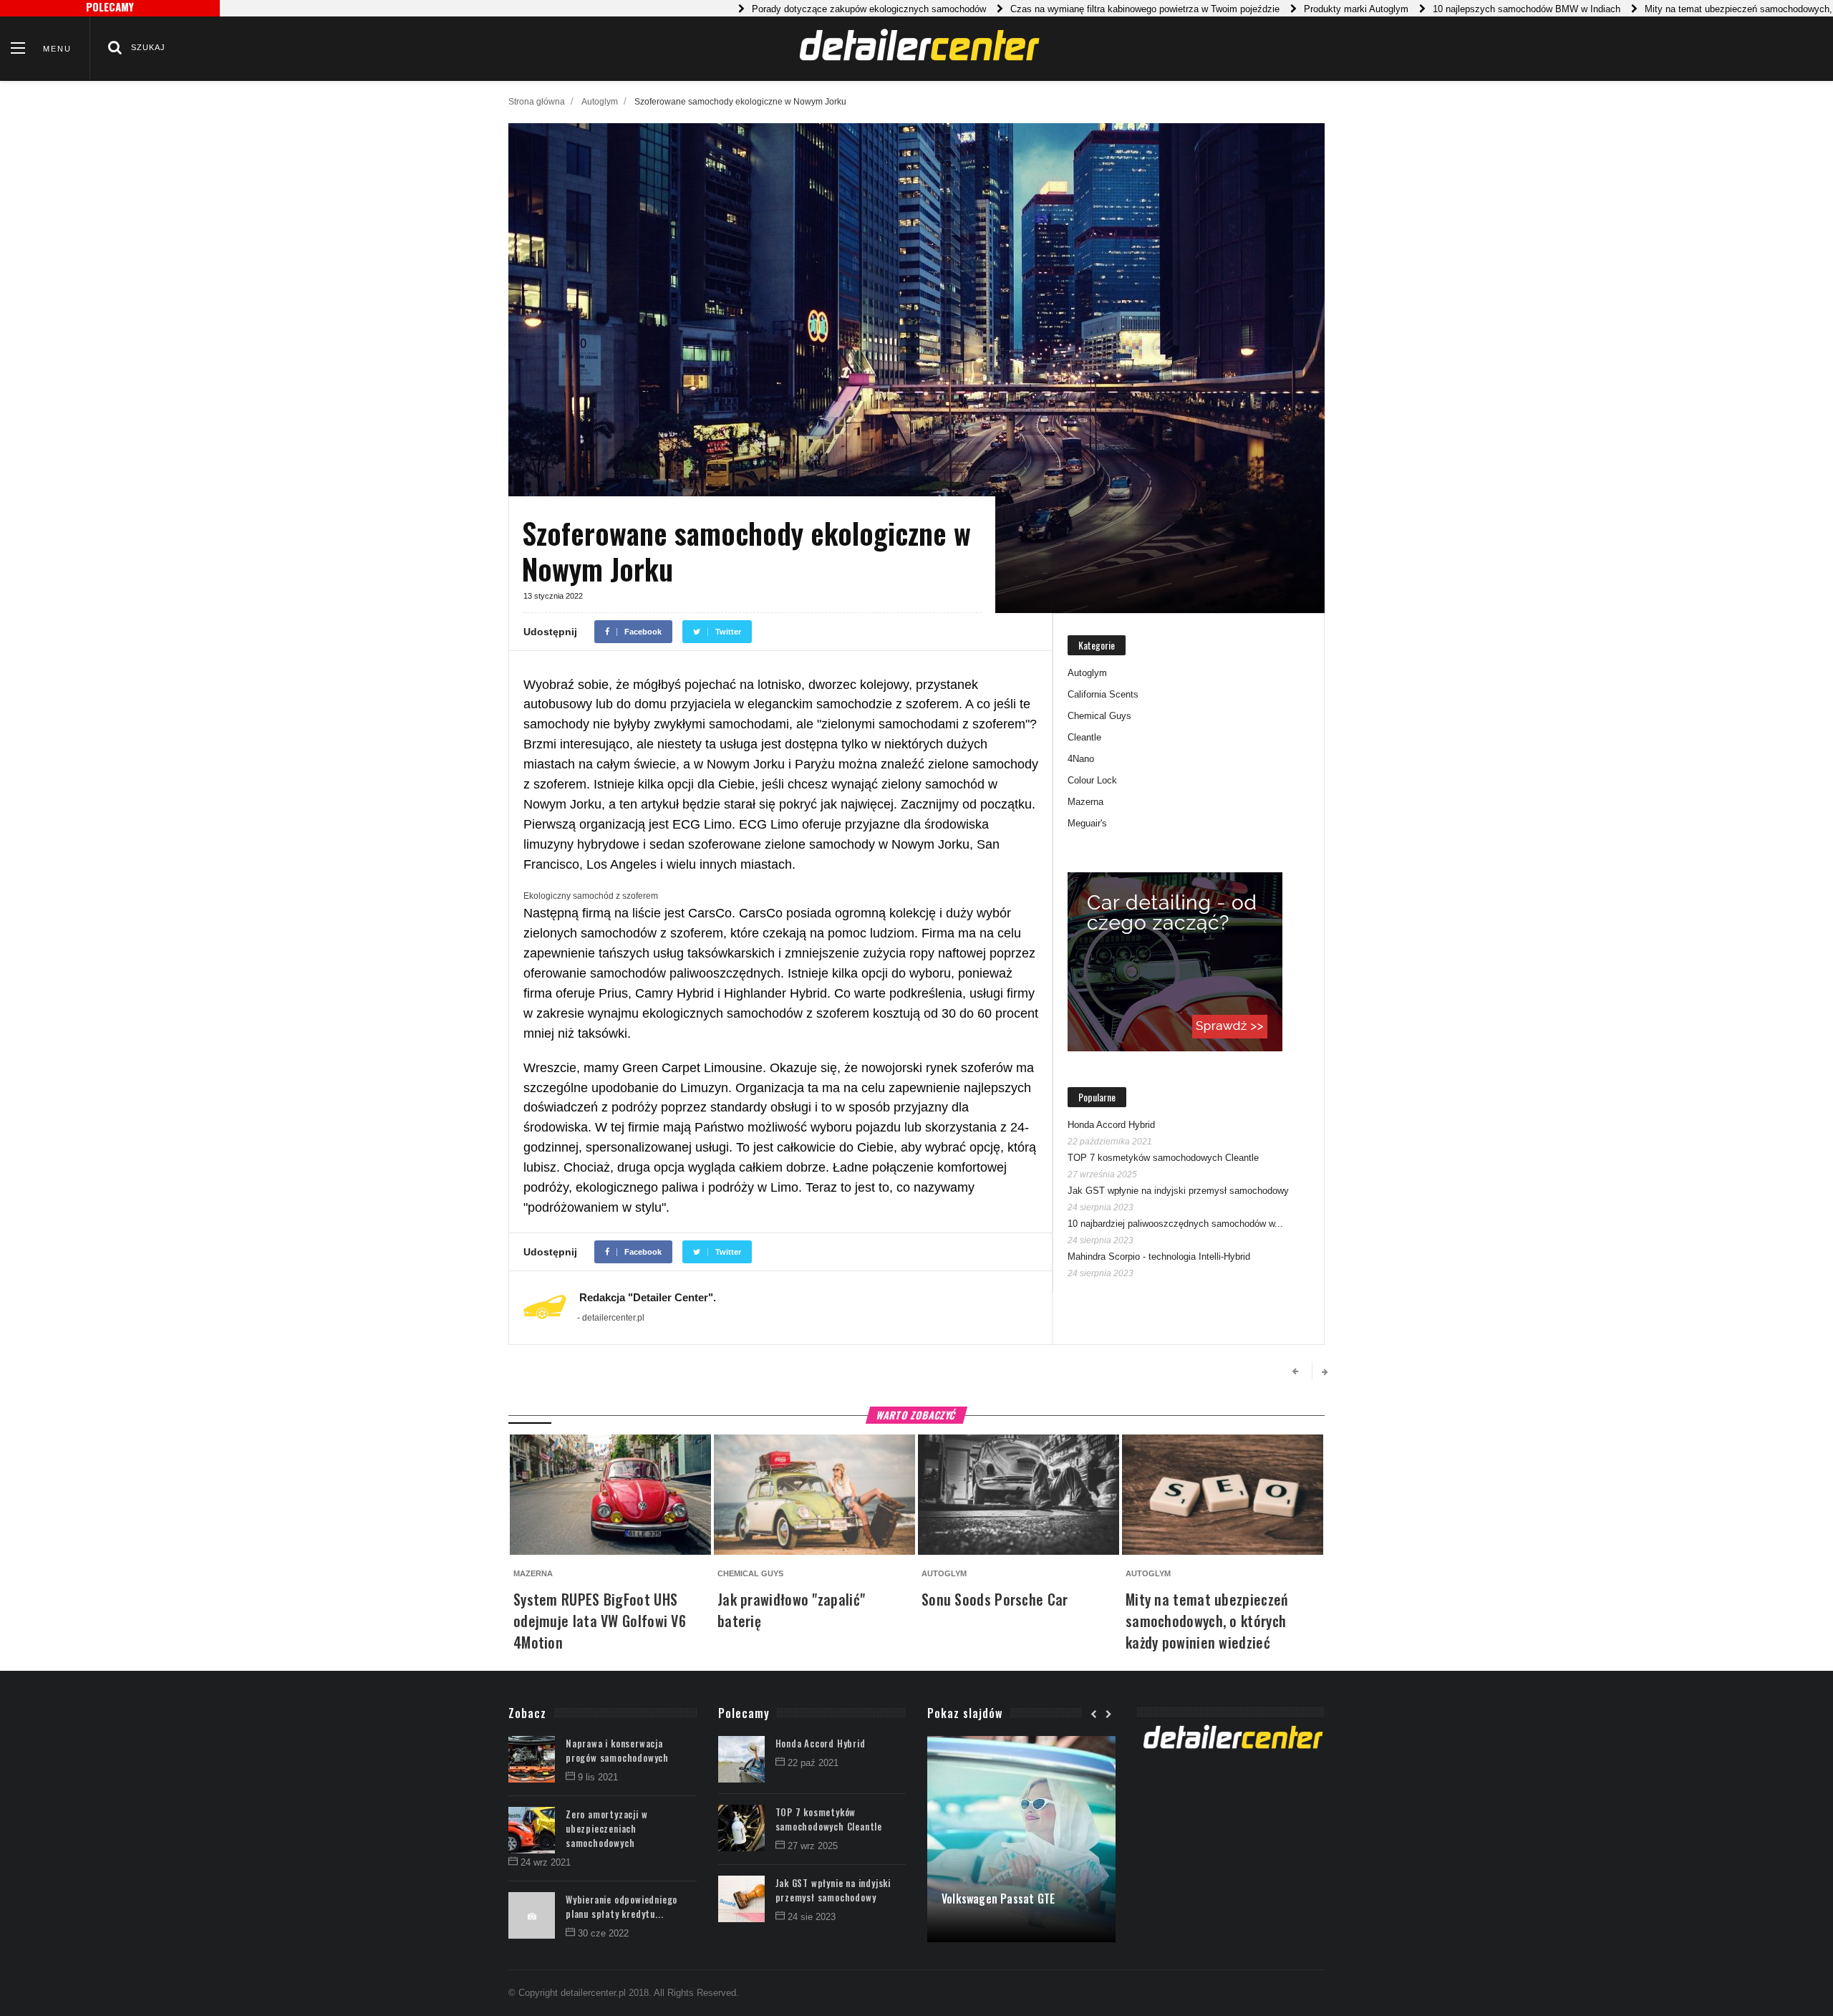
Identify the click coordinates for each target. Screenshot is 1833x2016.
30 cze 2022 (603, 1933)
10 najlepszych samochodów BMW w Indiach (1473, 9)
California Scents (1103, 694)
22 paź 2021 (813, 1763)
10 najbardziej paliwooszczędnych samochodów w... (1175, 1224)
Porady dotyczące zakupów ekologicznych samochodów (815, 9)
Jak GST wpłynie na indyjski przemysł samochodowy (1178, 1191)
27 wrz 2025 (813, 1846)
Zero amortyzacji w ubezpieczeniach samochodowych (606, 1828)
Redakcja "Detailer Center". (648, 1297)
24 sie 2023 (812, 1917)
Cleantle (1084, 737)
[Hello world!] (1021, 1743)
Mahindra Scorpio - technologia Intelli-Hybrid (1159, 1257)
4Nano (1081, 759)
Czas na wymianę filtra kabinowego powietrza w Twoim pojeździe (1091, 9)
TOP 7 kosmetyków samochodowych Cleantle (1163, 1158)
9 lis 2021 (598, 1777)
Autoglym (600, 102)
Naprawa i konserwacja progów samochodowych (617, 1750)
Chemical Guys (1099, 716)
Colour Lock (1092, 780)
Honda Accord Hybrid (1111, 1125)
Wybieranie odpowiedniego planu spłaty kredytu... (622, 1906)
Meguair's (1087, 823)
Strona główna (537, 102)
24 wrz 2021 (546, 1862)
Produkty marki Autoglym (1302, 9)
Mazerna (1085, 802)
